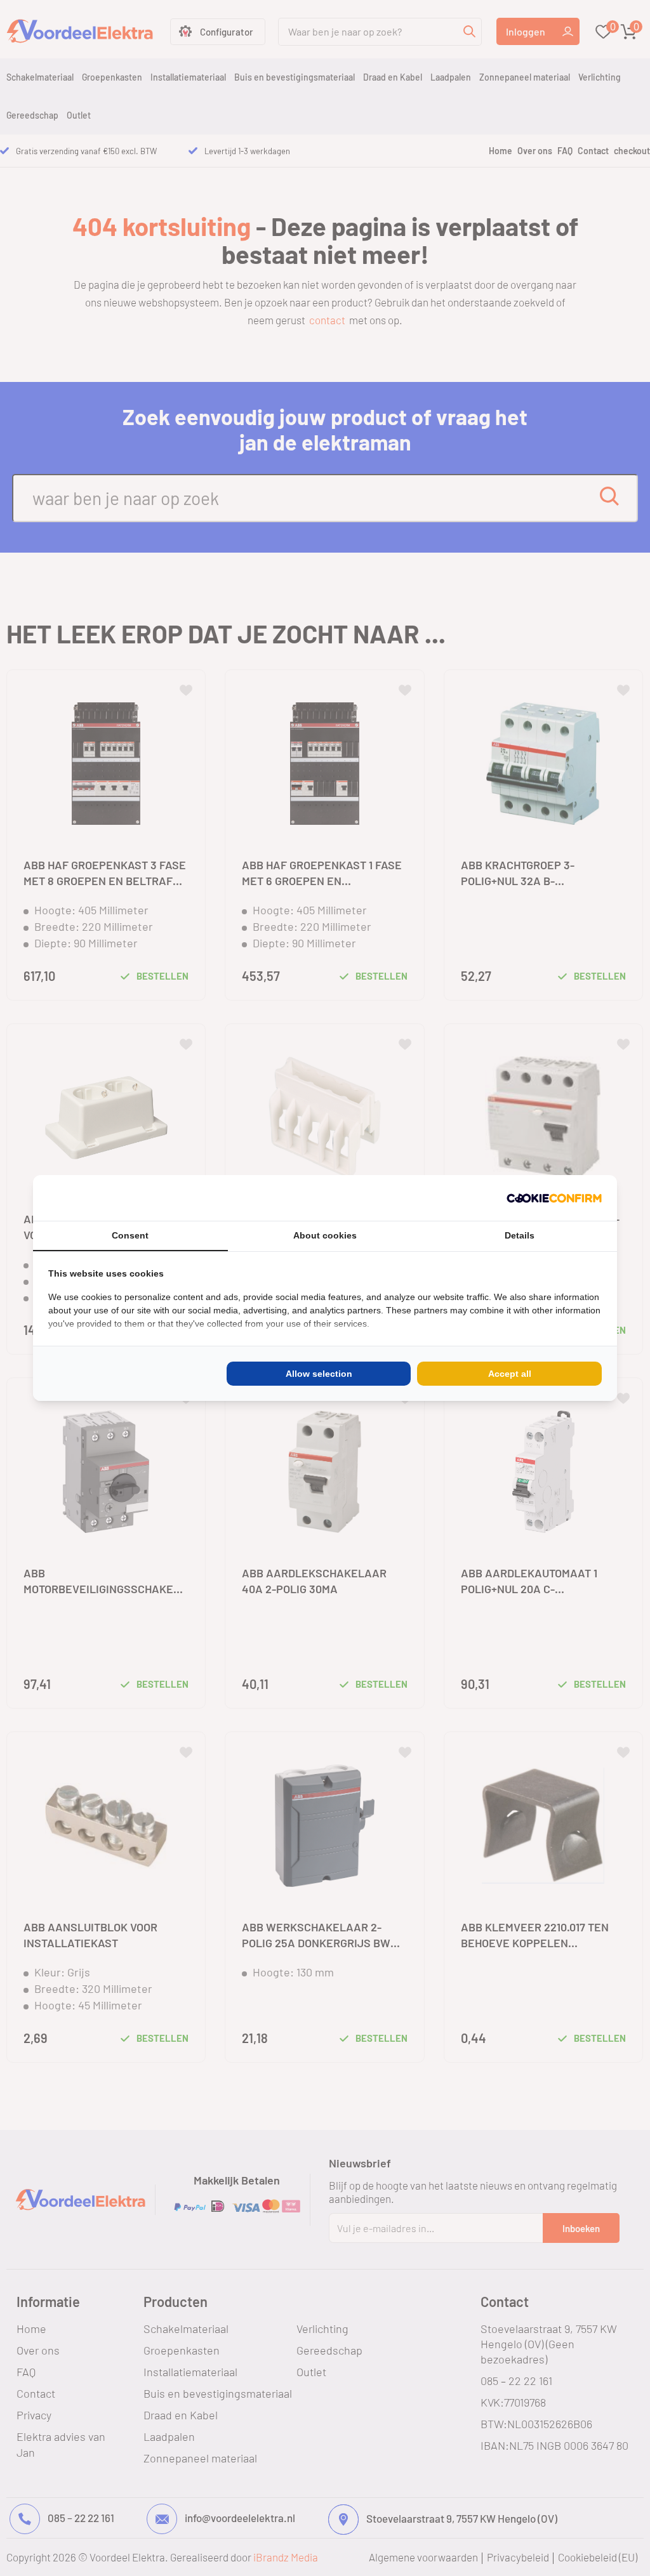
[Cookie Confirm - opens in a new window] (554, 1198)
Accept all (510, 1374)
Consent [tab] (130, 1235)
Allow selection (319, 1374)
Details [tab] (520, 1235)
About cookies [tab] (325, 1235)
